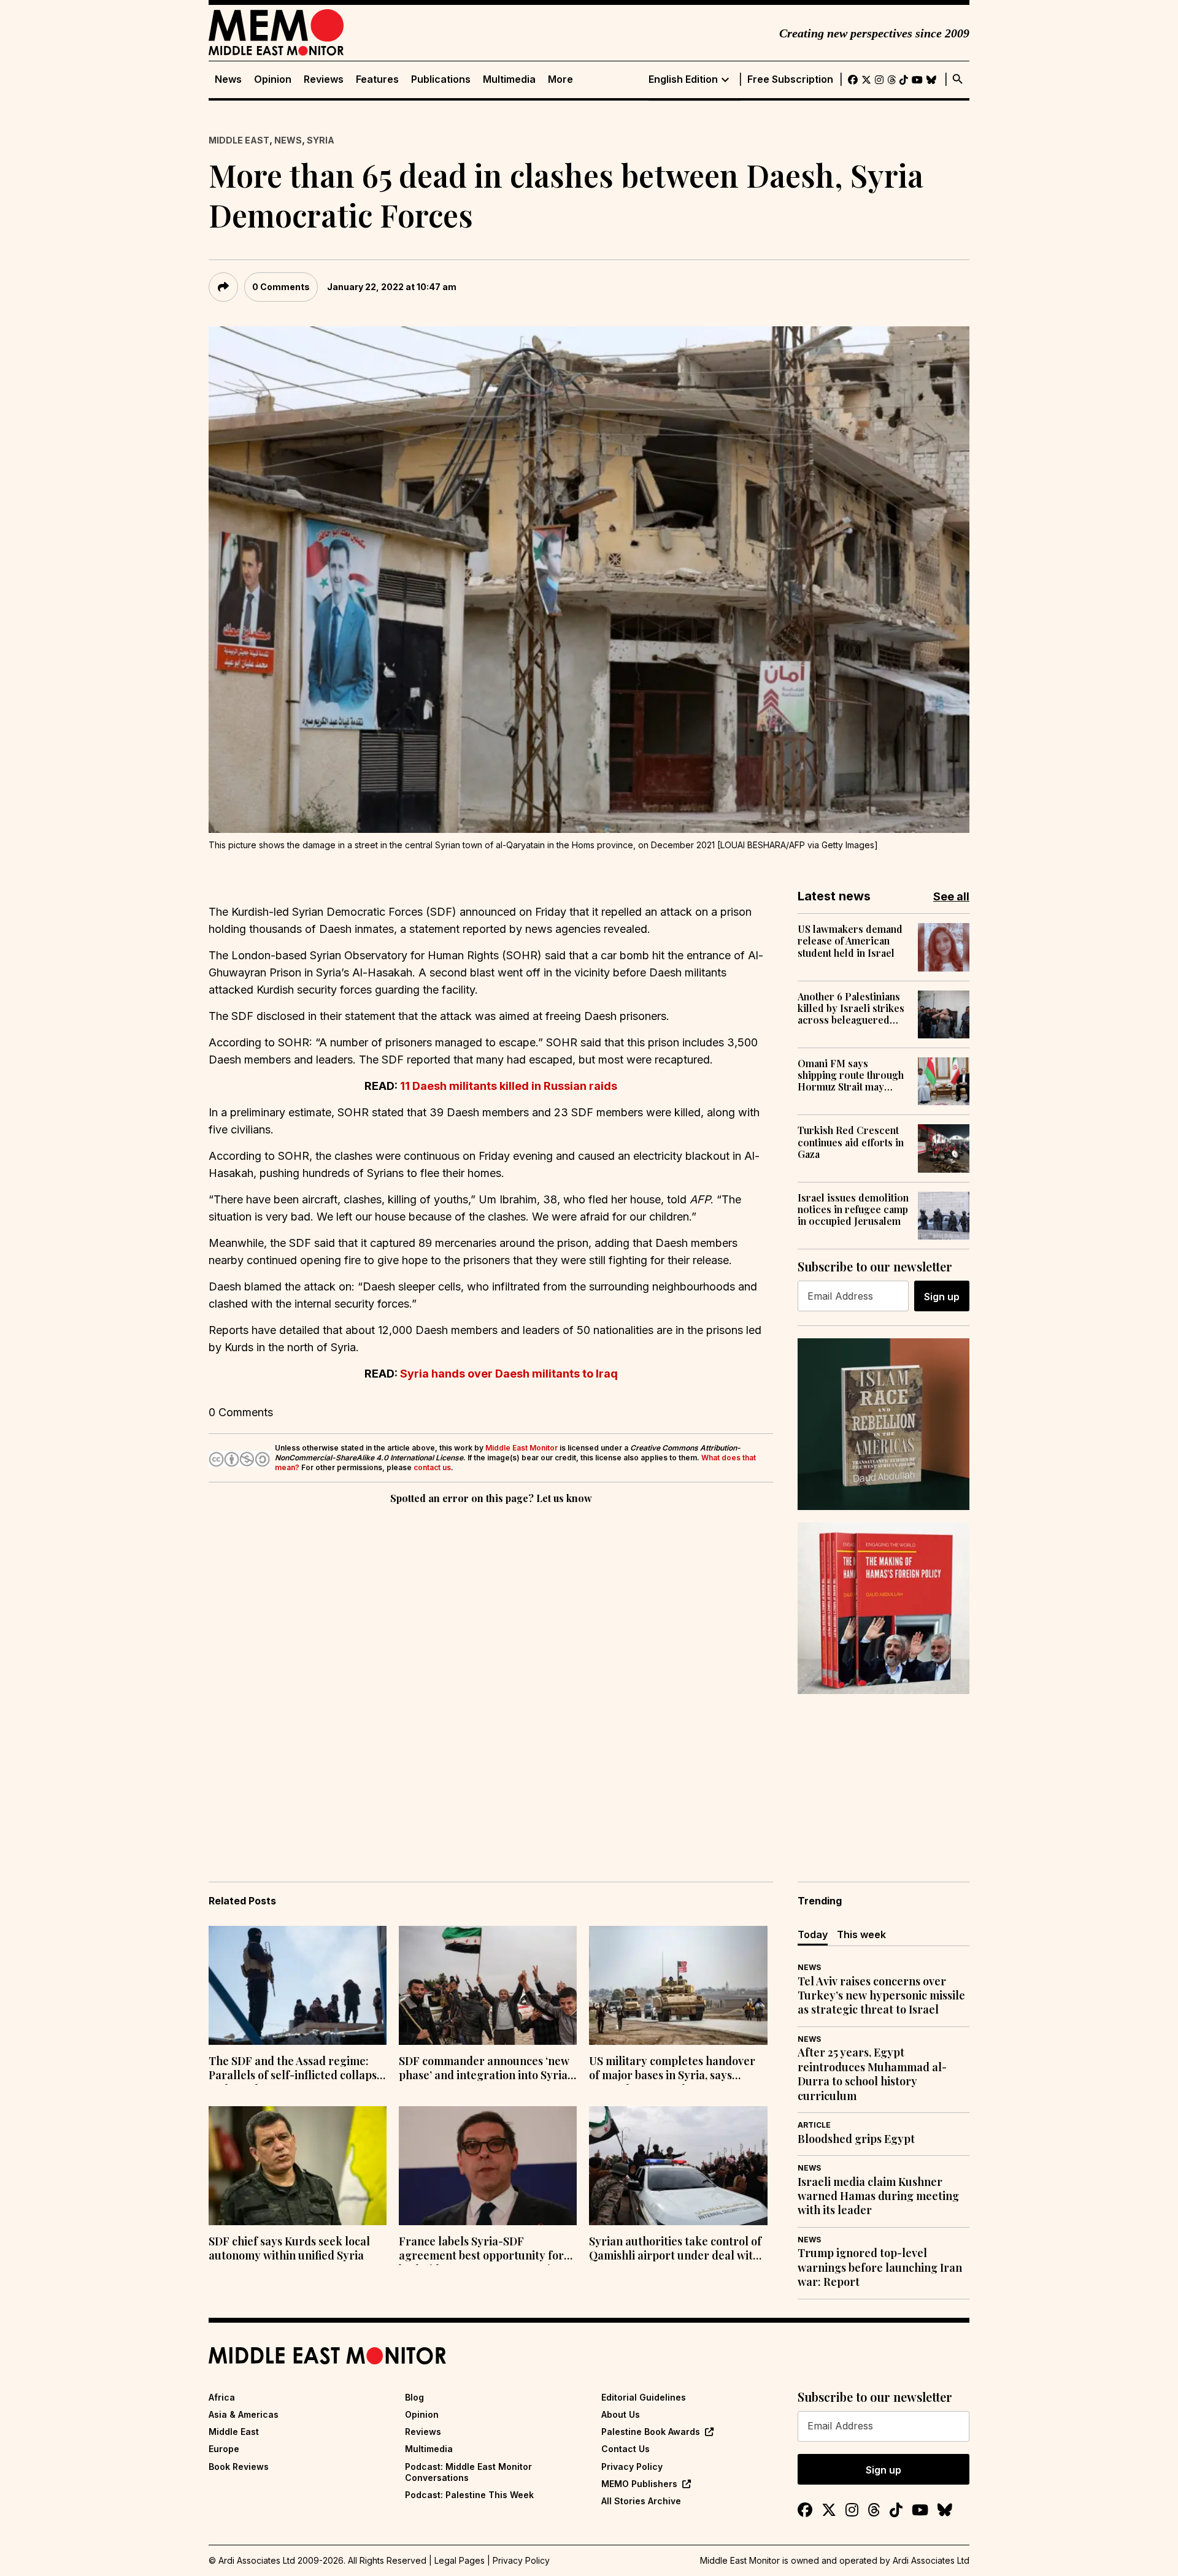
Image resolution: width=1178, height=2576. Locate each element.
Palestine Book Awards (651, 2432)
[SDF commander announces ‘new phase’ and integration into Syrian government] (488, 1985)
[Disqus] (491, 1676)
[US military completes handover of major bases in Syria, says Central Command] (678, 1985)
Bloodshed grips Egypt (856, 2139)
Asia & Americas (244, 2414)
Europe (224, 2449)
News (228, 79)
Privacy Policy (632, 2467)
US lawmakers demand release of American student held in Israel (850, 941)
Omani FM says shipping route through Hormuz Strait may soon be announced (851, 1075)
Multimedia (509, 79)
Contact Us (626, 2449)
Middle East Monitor (522, 1448)
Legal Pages (460, 2560)
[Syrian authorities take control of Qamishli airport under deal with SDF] (678, 2166)
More (560, 79)
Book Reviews (239, 2467)
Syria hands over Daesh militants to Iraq (509, 1374)
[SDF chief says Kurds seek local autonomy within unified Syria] (298, 2166)
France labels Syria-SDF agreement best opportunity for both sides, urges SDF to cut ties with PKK (481, 2250)
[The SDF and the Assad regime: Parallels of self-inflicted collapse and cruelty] (298, 1985)
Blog (414, 2397)
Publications (441, 79)
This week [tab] (861, 1934)
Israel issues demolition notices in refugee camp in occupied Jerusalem (853, 1209)
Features (377, 79)
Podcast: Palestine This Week (469, 2495)
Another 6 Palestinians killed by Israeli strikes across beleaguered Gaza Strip (851, 1008)
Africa (222, 2397)
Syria (321, 140)
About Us (621, 2414)
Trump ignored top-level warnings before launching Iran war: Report (880, 2267)
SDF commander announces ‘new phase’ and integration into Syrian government (487, 2069)
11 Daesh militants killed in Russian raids (509, 1086)
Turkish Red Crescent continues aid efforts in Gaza (851, 1142)
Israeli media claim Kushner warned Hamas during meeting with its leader (878, 2196)
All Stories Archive (641, 2501)
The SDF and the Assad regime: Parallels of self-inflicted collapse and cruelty (296, 2069)
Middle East (239, 140)
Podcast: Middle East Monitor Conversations (468, 2472)
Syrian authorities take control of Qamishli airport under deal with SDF (675, 2250)
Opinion (273, 79)
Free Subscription (790, 79)
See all (951, 896)
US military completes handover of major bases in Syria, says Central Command (672, 2069)
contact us (432, 1467)
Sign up (942, 1297)
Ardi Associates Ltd (931, 2560)
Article (814, 2125)
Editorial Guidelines (644, 2397)
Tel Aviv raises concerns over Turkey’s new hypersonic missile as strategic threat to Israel (881, 1996)
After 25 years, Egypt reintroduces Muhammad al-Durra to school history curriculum (872, 2074)
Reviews (324, 79)
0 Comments (281, 287)
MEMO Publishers (639, 2484)
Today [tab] (813, 1934)
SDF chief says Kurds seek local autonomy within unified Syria (289, 2248)
